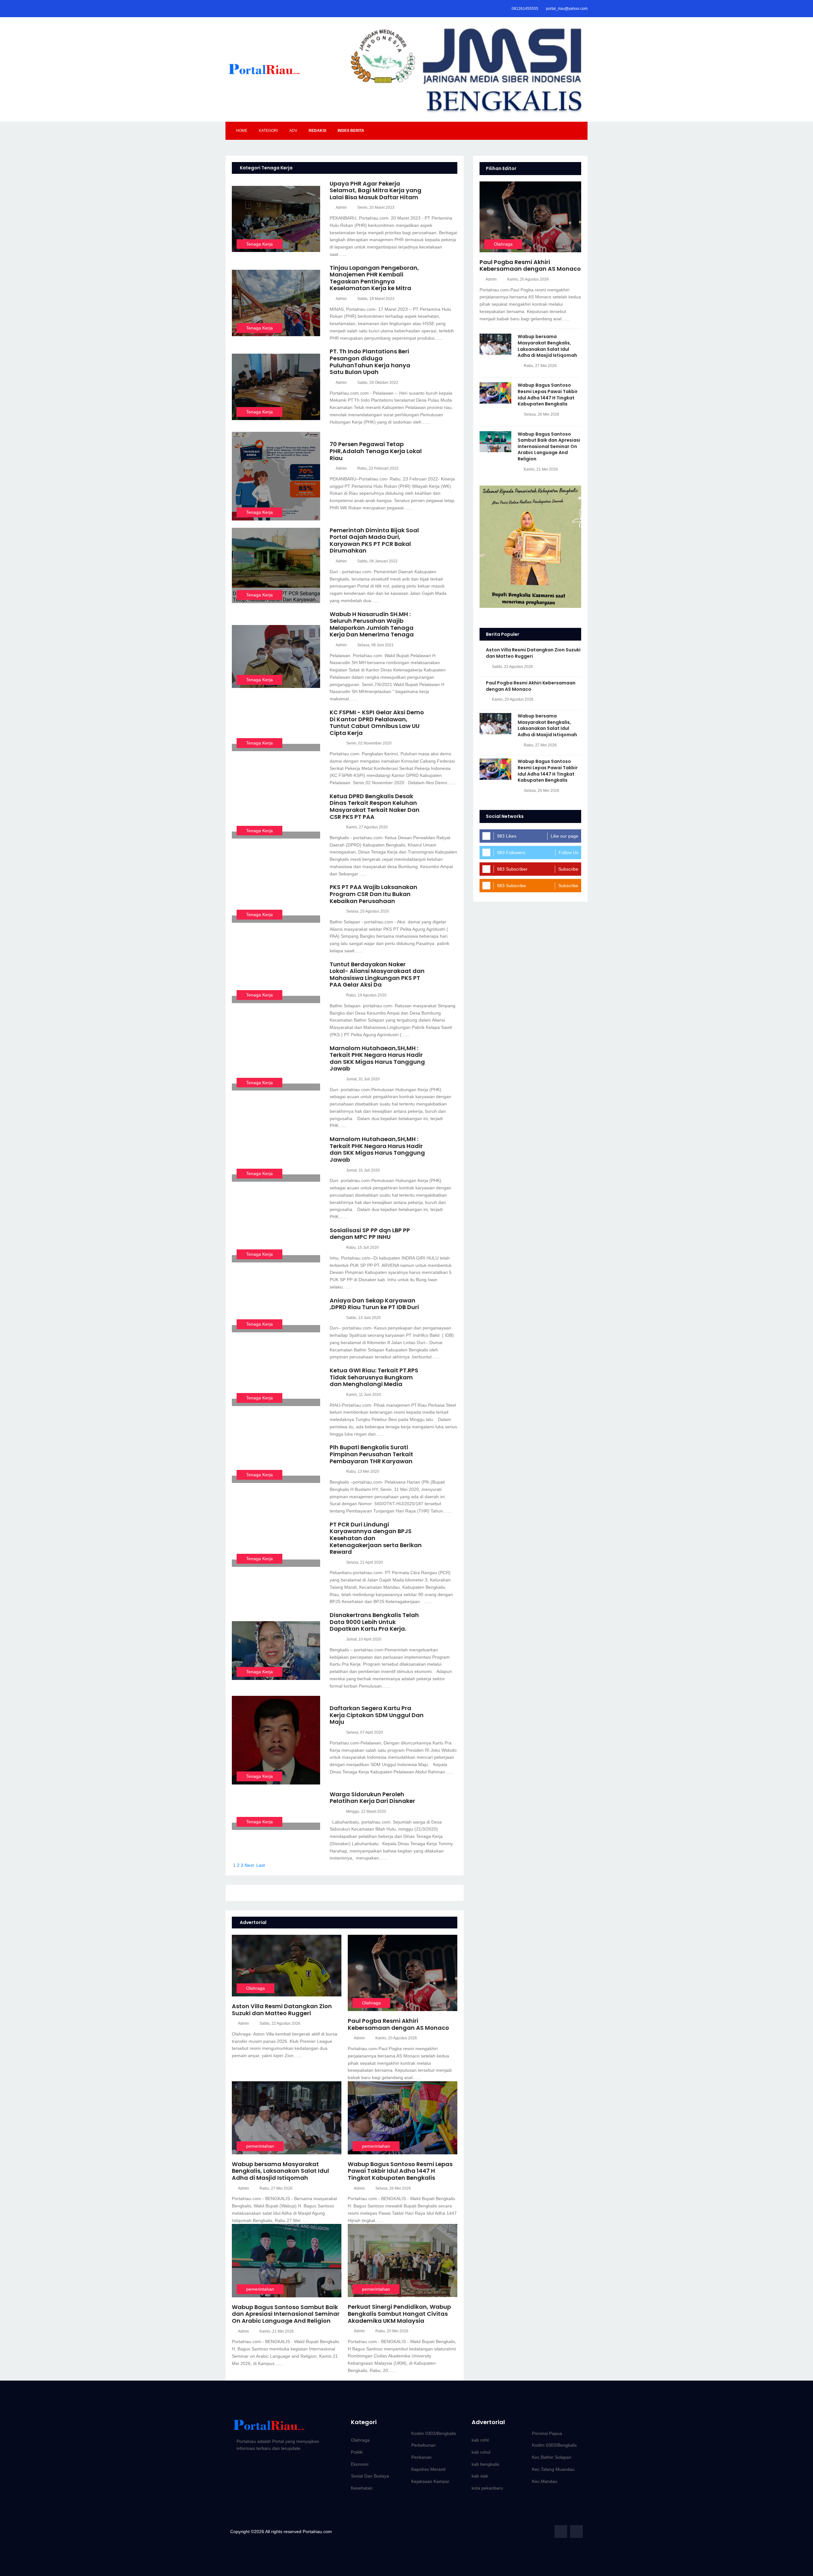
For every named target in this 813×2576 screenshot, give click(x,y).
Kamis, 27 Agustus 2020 (367, 827)
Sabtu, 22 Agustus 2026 (280, 2023)
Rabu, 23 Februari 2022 (378, 468)
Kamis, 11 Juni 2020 (364, 1395)
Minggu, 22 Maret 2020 (366, 1811)
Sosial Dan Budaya (370, 2476)
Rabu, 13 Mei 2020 (363, 1472)
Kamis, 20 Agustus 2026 (396, 2038)
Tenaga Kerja (259, 244)
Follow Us (568, 853)
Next (249, 1865)
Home (242, 131)
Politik (357, 2452)
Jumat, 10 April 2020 (364, 1639)
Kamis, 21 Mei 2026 (277, 2331)
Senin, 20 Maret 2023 (376, 207)
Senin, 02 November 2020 (369, 743)
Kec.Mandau (545, 2481)
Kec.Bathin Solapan (552, 2457)
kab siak (480, 2476)
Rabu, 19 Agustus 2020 (366, 995)
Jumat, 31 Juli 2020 (363, 1079)
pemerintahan (260, 2146)
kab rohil (480, 2440)
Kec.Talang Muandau (553, 2469)
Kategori (268, 131)
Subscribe (568, 869)
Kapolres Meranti (428, 2469)
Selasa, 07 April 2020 (365, 1732)
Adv (293, 131)
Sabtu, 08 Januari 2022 (377, 561)
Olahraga (255, 1988)
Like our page (564, 836)
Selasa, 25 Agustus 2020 (368, 911)
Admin (341, 207)
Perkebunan (423, 2445)
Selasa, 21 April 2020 (365, 1562)
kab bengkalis (485, 2464)
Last (261, 1865)
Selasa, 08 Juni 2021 (376, 645)
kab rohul (481, 2452)
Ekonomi (360, 2464)
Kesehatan (362, 2488)
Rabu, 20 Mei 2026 (392, 2331)
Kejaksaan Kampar (430, 2481)
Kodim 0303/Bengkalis (434, 2433)
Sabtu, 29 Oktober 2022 (378, 383)
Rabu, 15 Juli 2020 (363, 1247)
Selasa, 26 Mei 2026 (393, 2188)
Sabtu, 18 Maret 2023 (376, 299)
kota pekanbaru (487, 2488)
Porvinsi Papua (547, 2433)
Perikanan (421, 2457)
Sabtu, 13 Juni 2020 (363, 1318)
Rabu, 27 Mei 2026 (276, 2188)
